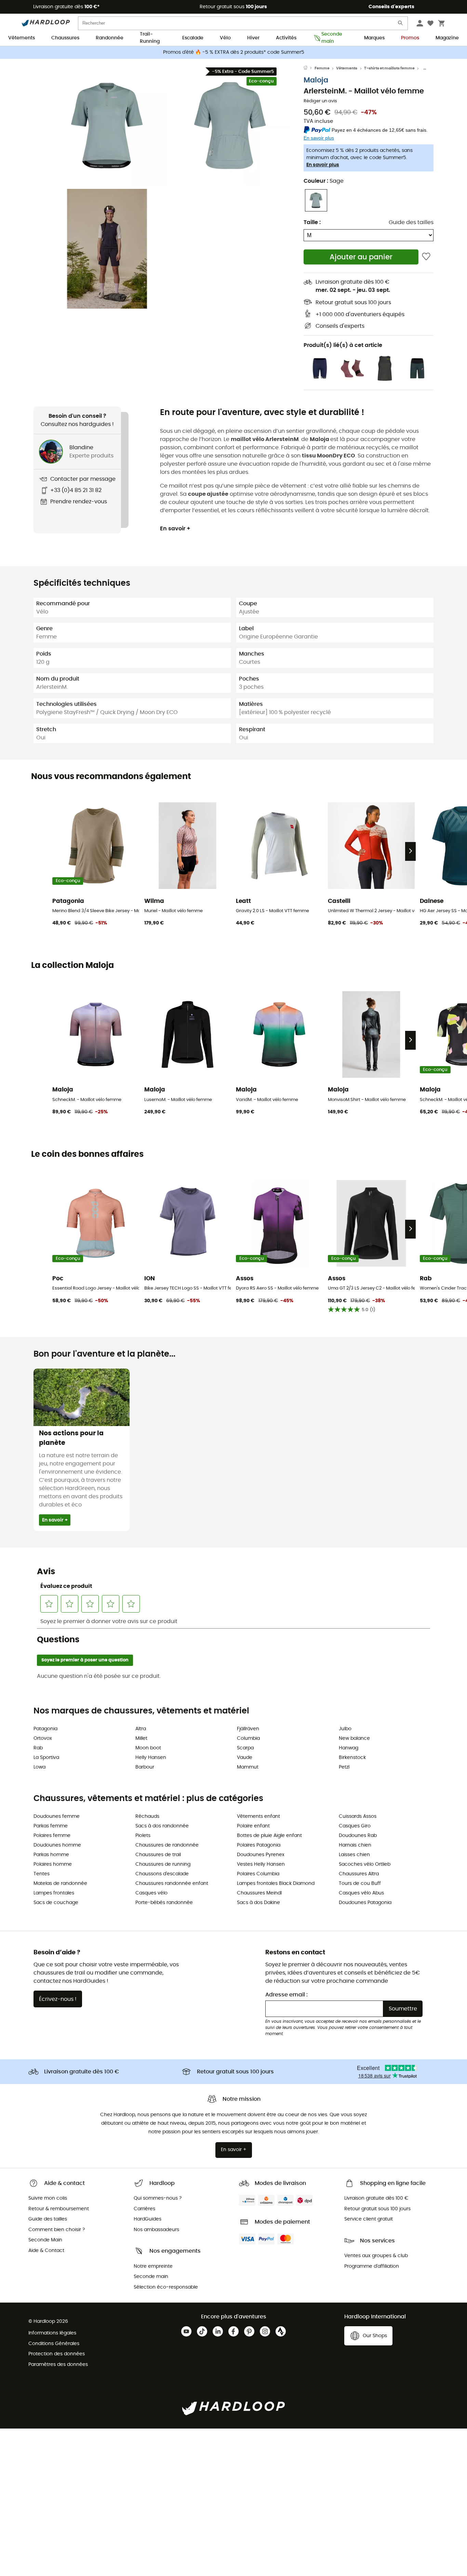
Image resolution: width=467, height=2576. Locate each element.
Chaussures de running (163, 1864)
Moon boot (148, 1748)
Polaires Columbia (258, 1874)
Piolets (143, 1836)
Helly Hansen (151, 1758)
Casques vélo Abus (361, 1893)
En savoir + (175, 529)
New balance (354, 1738)
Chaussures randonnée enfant (172, 1884)
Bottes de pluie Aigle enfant (269, 1836)
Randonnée (110, 38)
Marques (374, 38)
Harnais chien (355, 1845)
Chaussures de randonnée (167, 1845)
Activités (286, 38)
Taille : (312, 222)
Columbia (248, 1738)
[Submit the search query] (401, 24)
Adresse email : (286, 1995)
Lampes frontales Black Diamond (276, 1884)
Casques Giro (355, 1826)
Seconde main (332, 38)
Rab (38, 1748)
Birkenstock (352, 1758)
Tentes (42, 1874)
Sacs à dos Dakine (258, 1903)
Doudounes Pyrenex (261, 1855)
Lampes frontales (54, 1893)
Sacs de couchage (56, 1903)
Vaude (245, 1758)
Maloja (316, 80)
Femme (322, 68)
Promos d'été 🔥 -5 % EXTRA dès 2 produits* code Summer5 (234, 52)
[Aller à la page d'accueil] (309, 68)
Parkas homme (51, 1855)
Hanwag (349, 1748)
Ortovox (43, 1738)
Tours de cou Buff (360, 1884)
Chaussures (65, 38)
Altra (141, 1729)
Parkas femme (51, 1826)
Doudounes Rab (358, 1836)
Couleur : (324, 181)
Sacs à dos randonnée (162, 1826)
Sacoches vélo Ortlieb (365, 1864)
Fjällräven (248, 1729)
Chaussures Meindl (259, 1893)
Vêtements (22, 38)
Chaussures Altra (359, 1874)
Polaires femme (52, 1836)
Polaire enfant (253, 1826)
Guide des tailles (411, 222)
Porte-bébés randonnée (164, 1903)
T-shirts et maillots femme (389, 68)
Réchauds (147, 1816)
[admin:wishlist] (426, 257)
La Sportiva (46, 1758)
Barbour (145, 1767)
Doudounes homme (57, 1845)
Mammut (248, 1767)
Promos (410, 38)
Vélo (225, 38)
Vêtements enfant (258, 1816)
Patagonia (45, 1729)
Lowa (39, 1767)
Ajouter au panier (361, 257)
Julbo (345, 1729)
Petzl (344, 1767)
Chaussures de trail (158, 1855)
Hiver (253, 38)
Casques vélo (151, 1893)
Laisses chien (354, 1855)
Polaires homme (53, 1864)
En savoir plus (323, 165)
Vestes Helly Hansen (261, 1864)
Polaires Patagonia (259, 1845)
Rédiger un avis (320, 101)
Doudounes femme (57, 1816)
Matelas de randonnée (60, 1884)
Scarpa (245, 1748)
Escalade (193, 38)
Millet (141, 1738)
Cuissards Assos (358, 1816)
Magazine (447, 38)
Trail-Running (150, 38)
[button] (107, 126)
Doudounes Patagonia (365, 1903)
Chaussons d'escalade (162, 1874)
